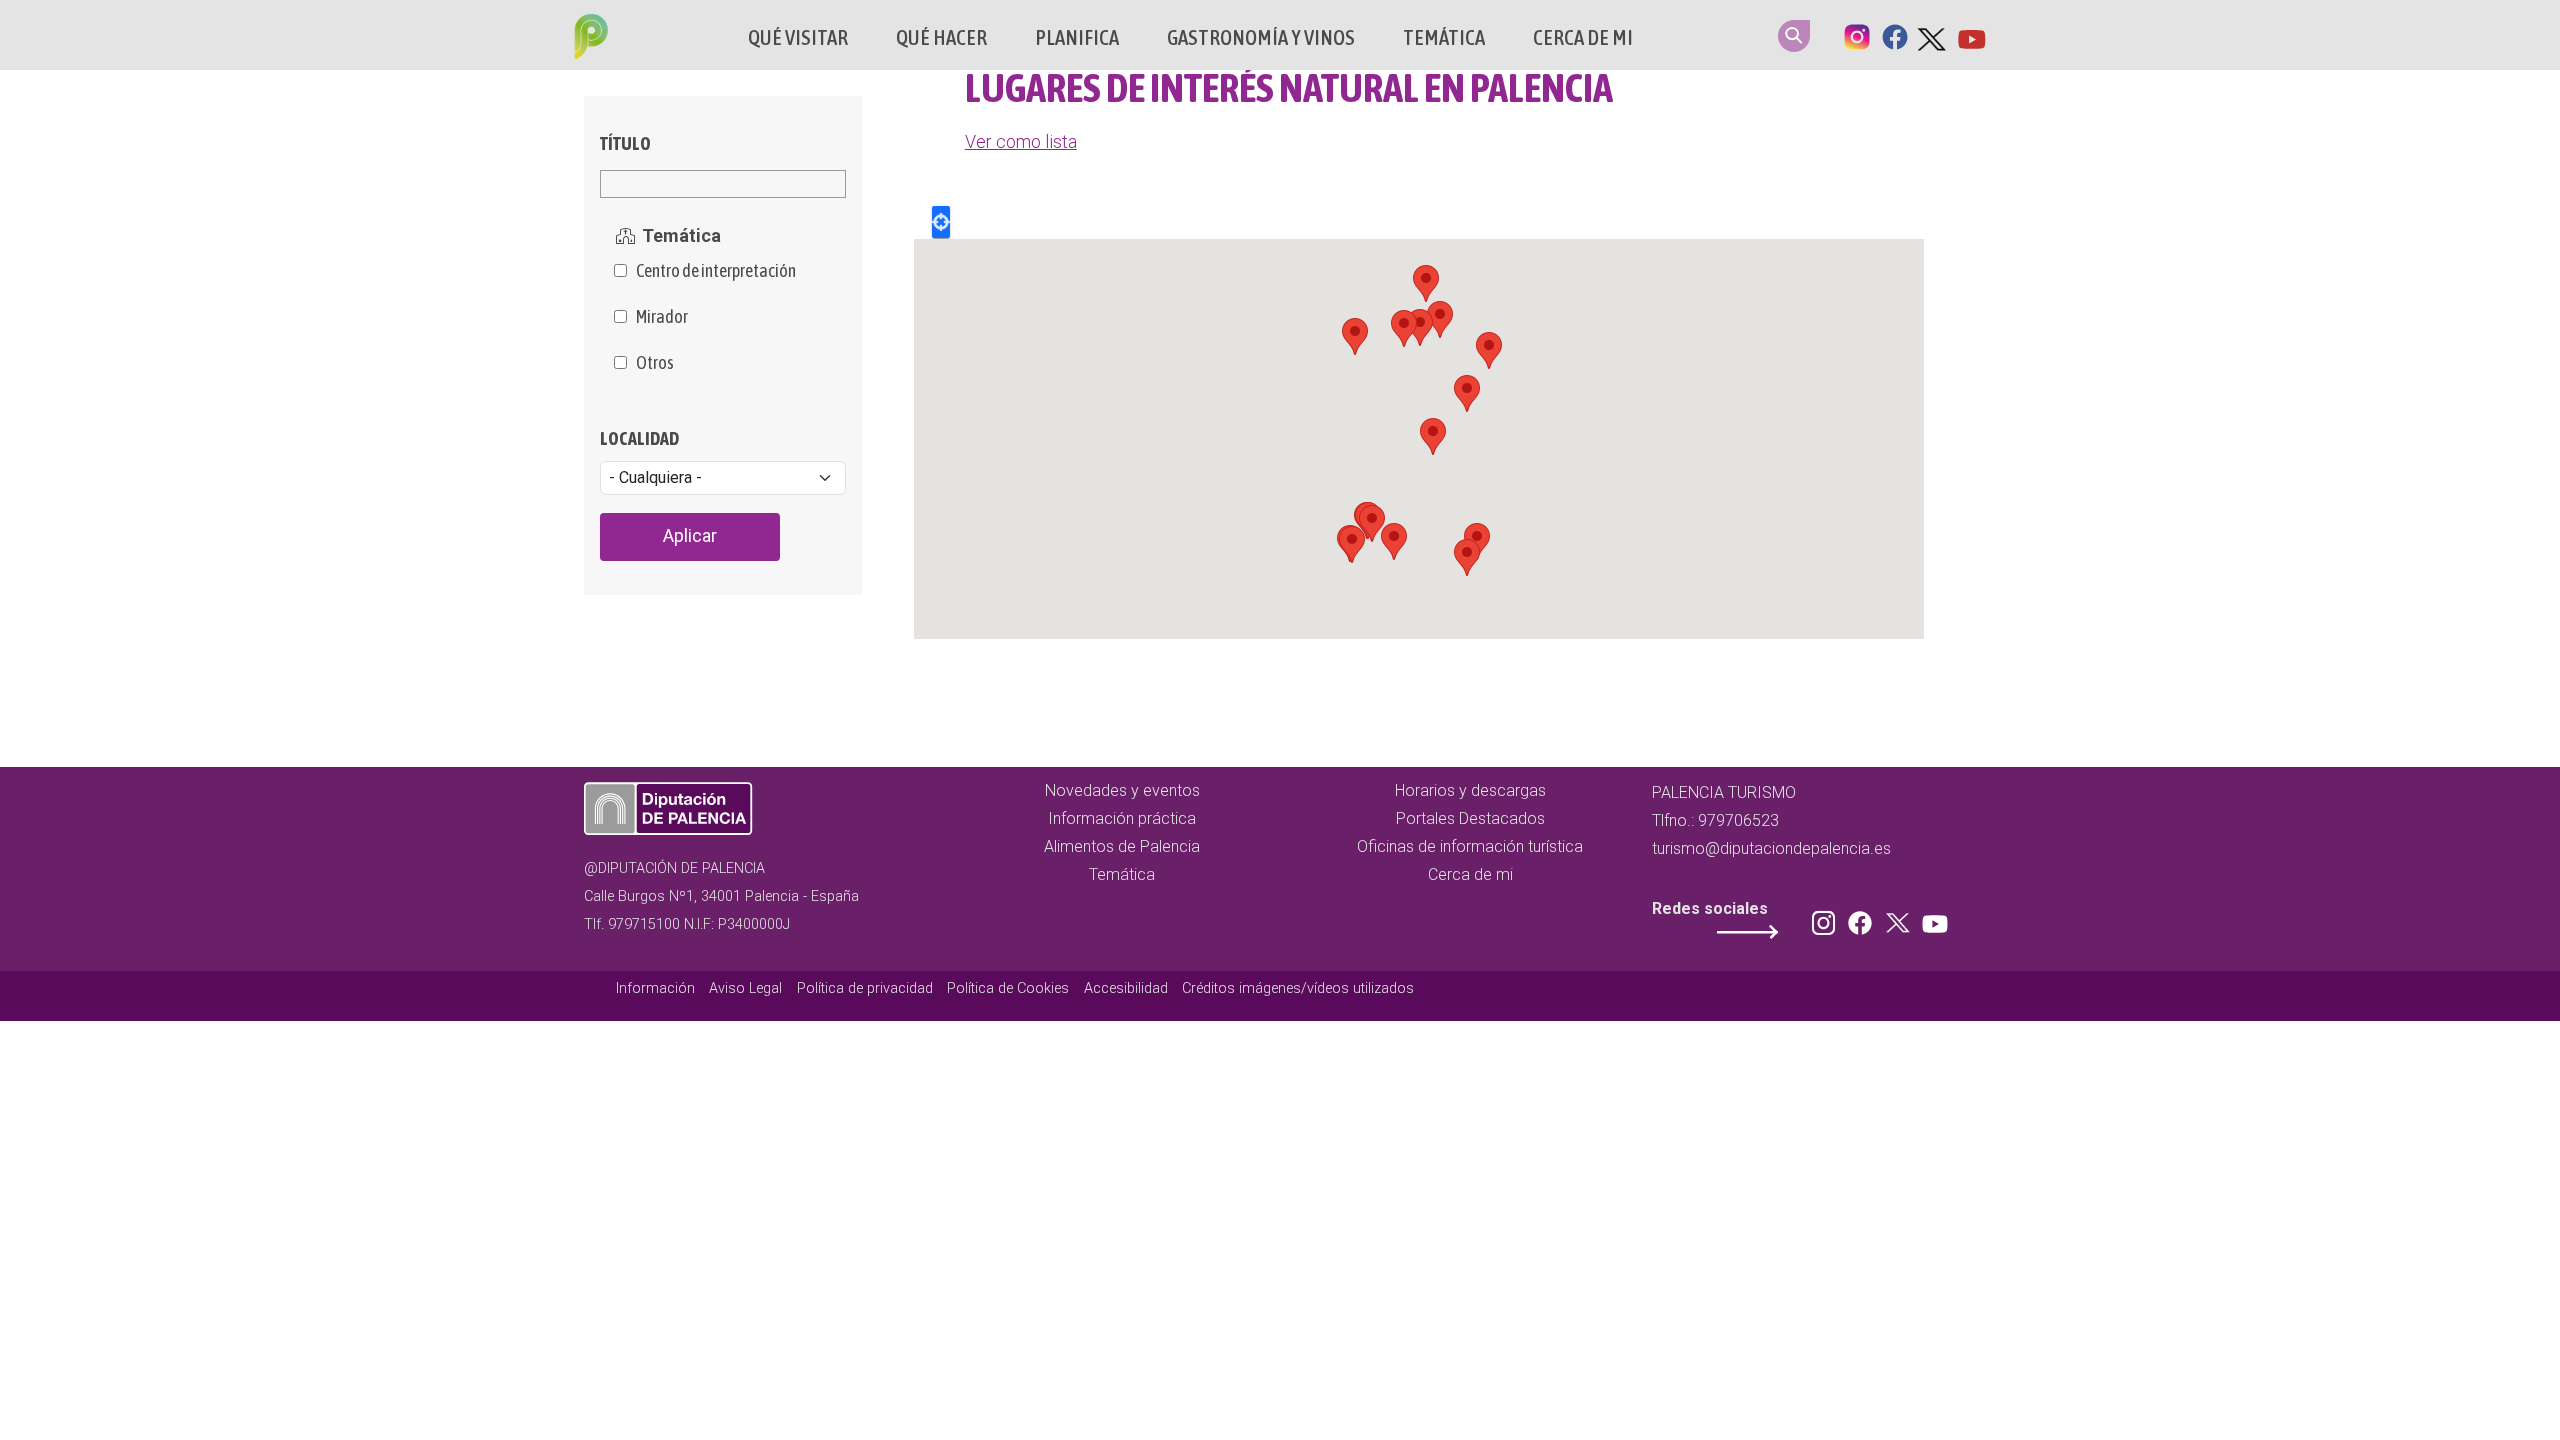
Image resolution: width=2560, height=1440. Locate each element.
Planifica (1077, 37)
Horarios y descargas (1470, 790)
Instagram (1857, 35)
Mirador (662, 317)
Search (1794, 36)
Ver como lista (1021, 141)
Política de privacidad (865, 988)
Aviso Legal (745, 988)
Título (625, 143)
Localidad (639, 438)
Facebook (1895, 35)
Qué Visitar (798, 37)
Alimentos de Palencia (1122, 846)
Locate (941, 222)
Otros (655, 363)
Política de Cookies (1008, 988)
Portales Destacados (1470, 818)
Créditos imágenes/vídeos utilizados (1298, 988)
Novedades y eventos (1122, 790)
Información (655, 988)
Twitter (1933, 35)
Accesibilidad (1126, 988)
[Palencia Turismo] (587, 39)
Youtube (1971, 35)
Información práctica (1122, 818)
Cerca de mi (1583, 37)
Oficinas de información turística (1470, 846)
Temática (1444, 37)
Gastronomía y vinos (1261, 37)
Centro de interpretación (716, 271)
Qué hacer (941, 37)
